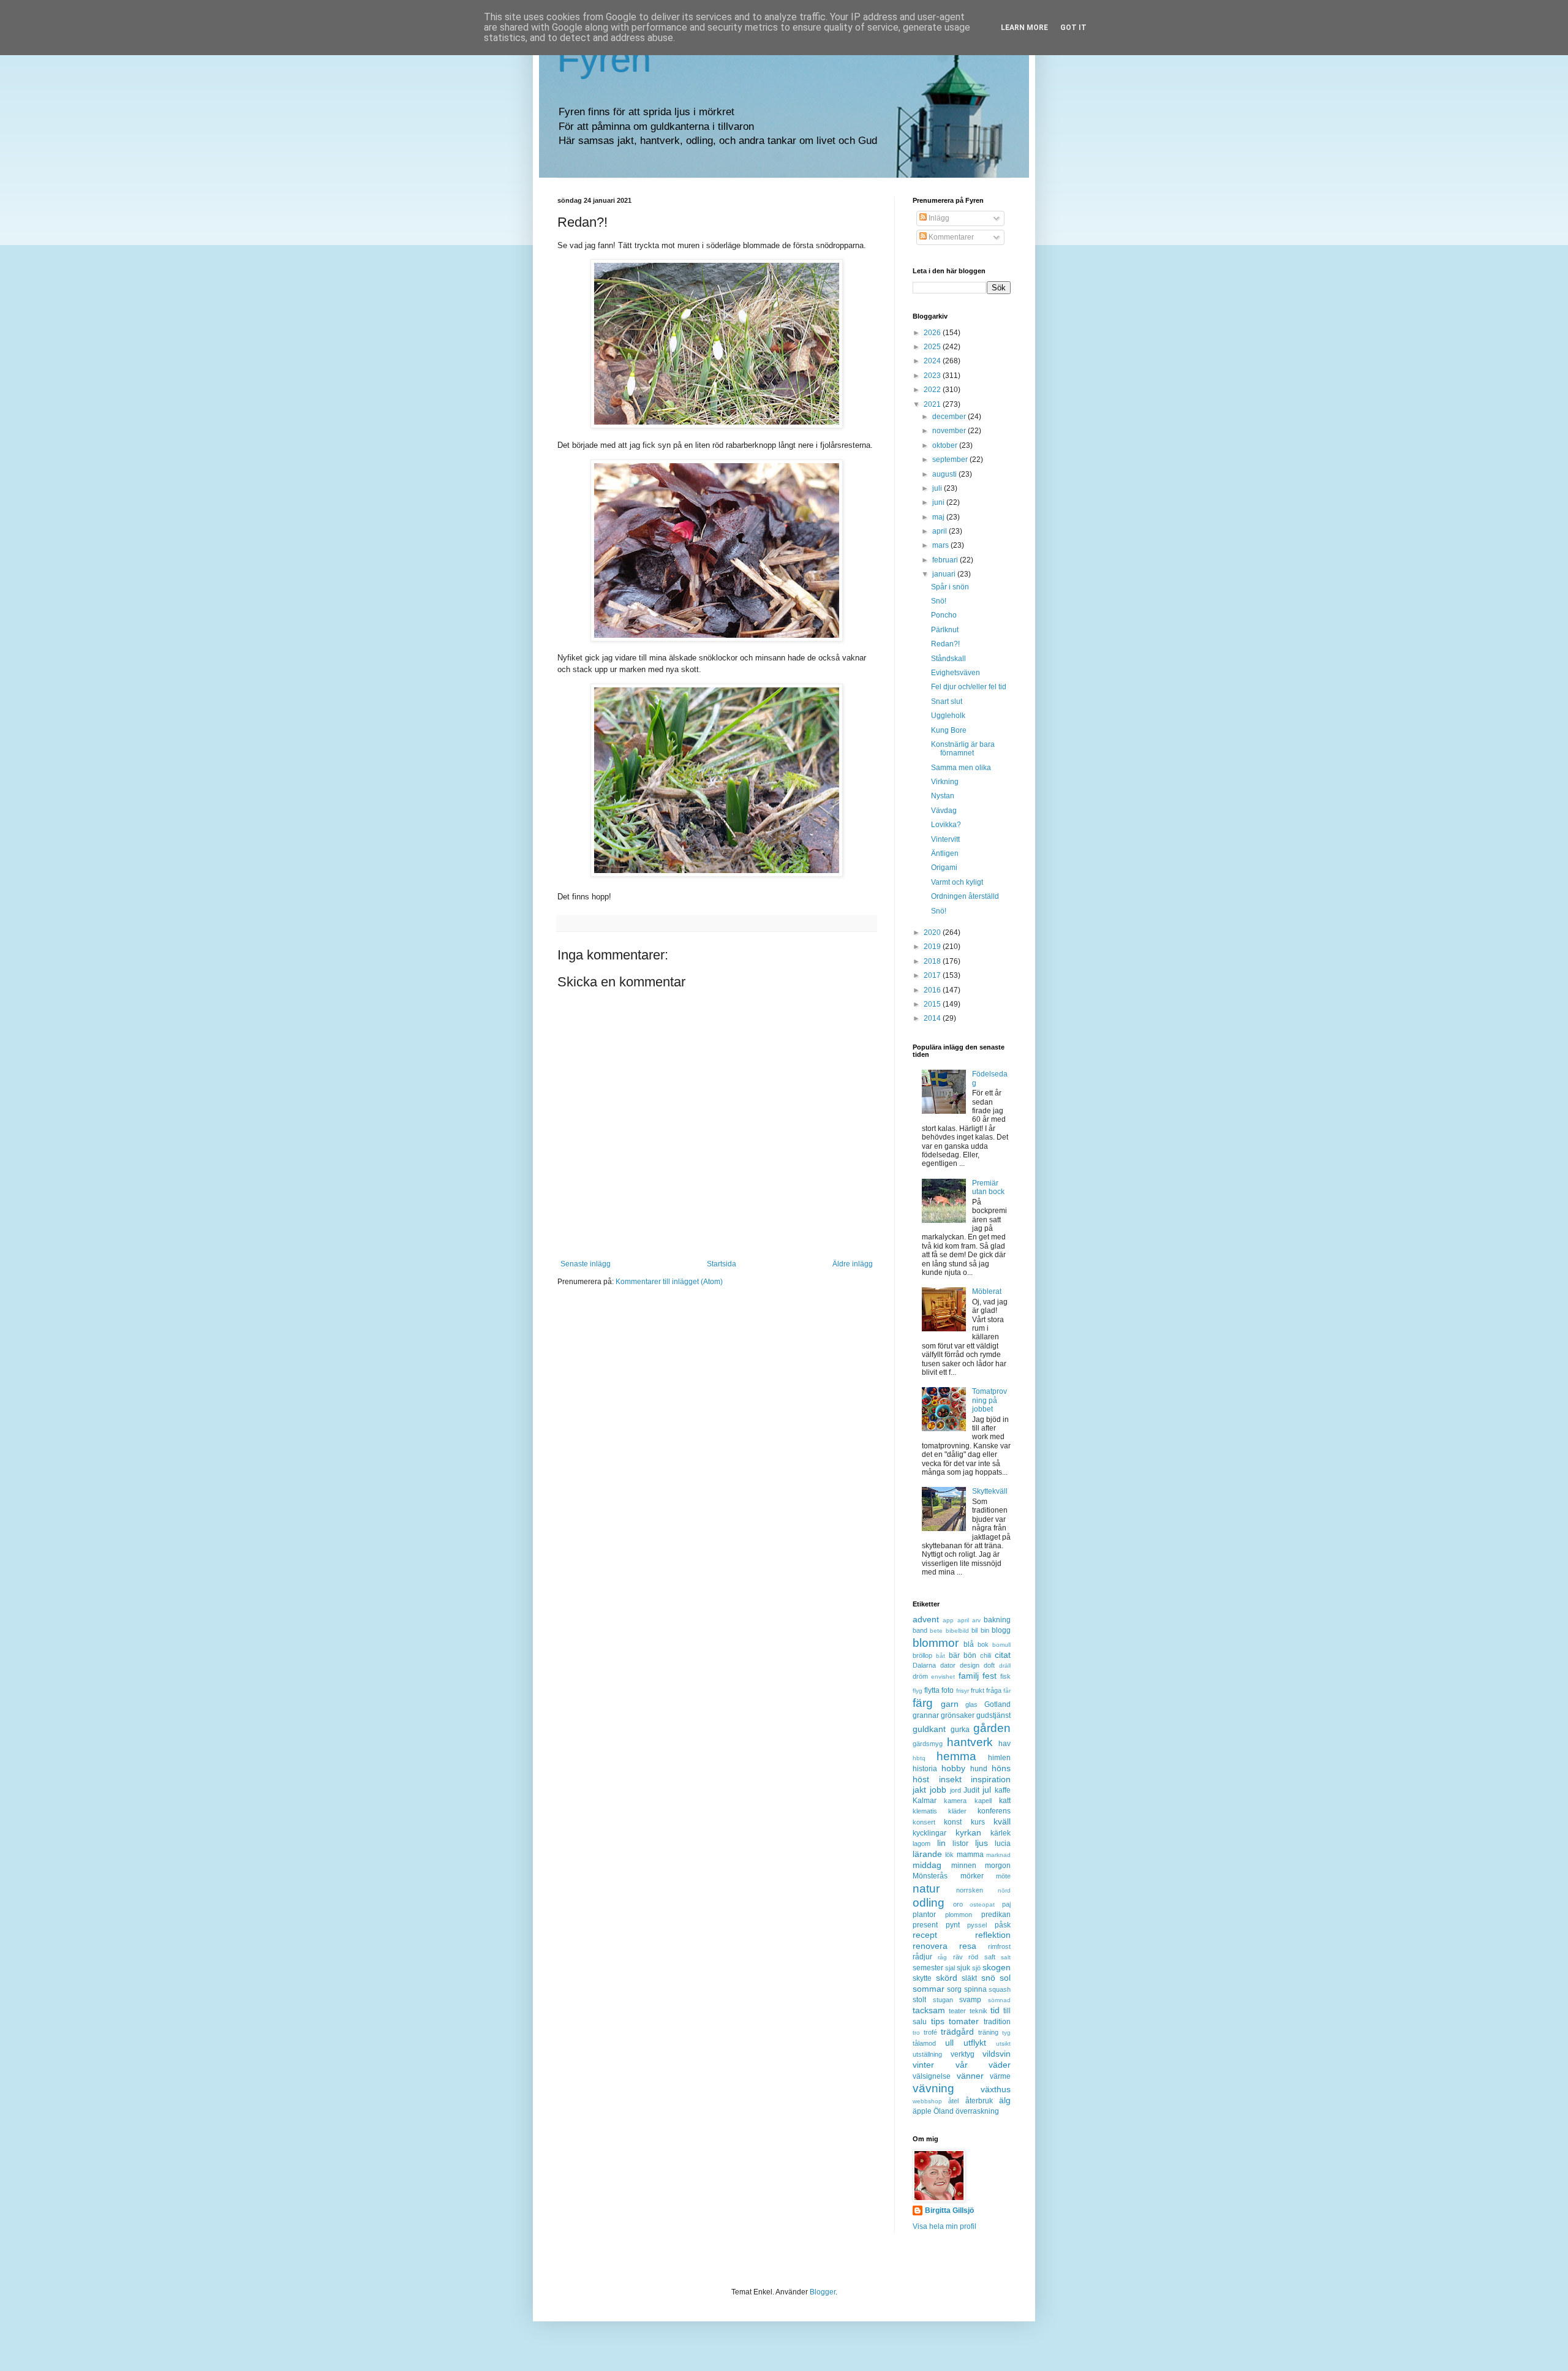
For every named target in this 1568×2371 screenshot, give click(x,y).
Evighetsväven (956, 673)
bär (954, 1655)
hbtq (919, 1758)
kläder (957, 1811)
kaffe (1003, 1790)
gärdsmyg (928, 1744)
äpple (922, 2111)
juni (939, 502)
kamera (955, 1801)
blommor (936, 1643)
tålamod (924, 2043)
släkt (969, 1978)
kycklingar (929, 1833)
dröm (920, 1676)
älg (1005, 2100)
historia (925, 1769)
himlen (999, 1758)
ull (949, 2043)
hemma (956, 1756)
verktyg (963, 2054)
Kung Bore (949, 730)
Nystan (943, 796)
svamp (970, 2000)
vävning (933, 2088)
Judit (971, 1790)
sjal (950, 1968)
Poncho (944, 615)
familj (969, 1676)
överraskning (977, 2111)
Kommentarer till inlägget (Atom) (669, 1282)
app (948, 1620)
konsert (924, 1822)
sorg (954, 1989)
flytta (932, 1690)
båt (940, 1656)
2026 (933, 333)
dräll (1005, 1666)
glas (971, 1704)
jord (956, 1790)
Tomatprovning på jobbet (989, 1400)
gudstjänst (993, 1715)
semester (928, 1968)
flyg (918, 1691)
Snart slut (947, 701)
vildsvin (997, 2054)
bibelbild (957, 1631)
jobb (938, 1790)
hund (979, 1769)
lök (949, 1855)
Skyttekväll (990, 1491)
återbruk (979, 2101)
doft (989, 1665)
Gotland (997, 1704)
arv (976, 1620)
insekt (950, 1779)
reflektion (993, 1935)
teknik (978, 2011)
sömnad (999, 2000)
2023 (933, 376)
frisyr (963, 1691)
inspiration (991, 1779)
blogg (1001, 1630)
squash (1000, 1989)
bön (970, 1655)
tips (938, 2021)
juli (938, 488)
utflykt (975, 2043)
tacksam (929, 2010)
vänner (970, 2076)
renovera (930, 1946)
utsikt (1003, 2044)
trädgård (957, 2032)
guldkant (929, 1729)
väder (1000, 2065)
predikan (996, 1915)
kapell (983, 1801)
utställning (927, 2054)
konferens (994, 1811)
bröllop (922, 1655)
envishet (943, 1677)
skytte (922, 1978)
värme (1000, 2076)
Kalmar (925, 1801)
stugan (943, 2000)
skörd (947, 1978)
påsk (1003, 1925)
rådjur (922, 1957)
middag (927, 1865)
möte (1003, 1876)
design (970, 1665)
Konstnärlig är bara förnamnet (963, 749)
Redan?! (945, 644)
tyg (1006, 2033)
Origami (944, 868)
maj (939, 517)
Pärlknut (945, 630)
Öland (944, 2111)
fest (989, 1676)
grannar (926, 1715)
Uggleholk (948, 716)
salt (1006, 1957)
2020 (933, 932)
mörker (972, 1876)
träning (988, 2032)
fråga (994, 1690)
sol (1005, 1978)
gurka (960, 1730)
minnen (964, 1866)
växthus (996, 2089)
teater (957, 2011)
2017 (933, 975)
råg (942, 1957)
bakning (997, 1620)
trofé (930, 2032)
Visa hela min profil (944, 2226)
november (950, 431)
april (940, 531)
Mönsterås (930, 1876)
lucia (1003, 1843)
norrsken (970, 1890)
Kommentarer (950, 237)
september (951, 459)
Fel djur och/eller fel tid (969, 687)
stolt (919, 2000)
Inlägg (938, 218)
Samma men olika (961, 768)
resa (968, 1946)
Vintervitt (945, 839)
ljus (982, 1843)
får (1007, 1691)
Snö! (939, 601)
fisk (1005, 1676)
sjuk (963, 1968)
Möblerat (987, 1291)
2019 (933, 947)
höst (921, 1779)
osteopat (982, 1904)
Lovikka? (946, 825)
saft (990, 1957)
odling (929, 1903)
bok (983, 1644)
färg (923, 1703)
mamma (970, 1855)
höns (1001, 1768)
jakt (919, 1790)
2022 (933, 390)
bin (985, 1630)
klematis (925, 1811)
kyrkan (968, 1832)
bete (936, 1631)
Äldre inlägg (853, 1264)
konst (953, 1822)
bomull (1001, 1645)
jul (987, 1790)
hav (1005, 1744)
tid (995, 2010)
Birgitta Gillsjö (949, 2210)
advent (926, 1619)
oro (958, 1904)
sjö (976, 1968)
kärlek (1001, 1833)
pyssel (977, 1925)
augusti (945, 474)
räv (958, 1957)
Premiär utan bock (988, 1187)
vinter (923, 2065)
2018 (933, 961)
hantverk (970, 1742)
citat (1003, 1655)
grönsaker (958, 1715)
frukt (978, 1690)
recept (925, 1935)
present (925, 1925)
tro (916, 2033)
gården (992, 1728)
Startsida (722, 1264)
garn (950, 1704)
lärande (927, 1854)
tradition (997, 2022)
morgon (998, 1866)
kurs (978, 1822)
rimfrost (999, 1946)
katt (1005, 1801)
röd (973, 1957)
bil (974, 1630)
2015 (933, 1004)
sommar (929, 1989)
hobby (953, 1768)
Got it (1073, 28)
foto (948, 1690)
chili (986, 1655)
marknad (998, 1855)
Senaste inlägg (586, 1264)
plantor (924, 1915)
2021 (933, 404)
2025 (933, 347)
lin (941, 1843)
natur (926, 1889)
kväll (1002, 1821)
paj (1006, 1904)
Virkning (945, 782)
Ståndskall (948, 659)
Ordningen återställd (965, 896)
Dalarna (924, 1665)
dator (948, 1665)
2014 (933, 1018)
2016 (933, 990)
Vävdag (944, 811)
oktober (946, 445)
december (950, 417)
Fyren (604, 59)
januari (945, 574)
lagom (922, 1843)
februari (946, 560)
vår (962, 2065)
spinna (975, 1989)
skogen (997, 1967)
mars (941, 545)
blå (969, 1644)
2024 (933, 361)
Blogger (823, 2292)
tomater (964, 2021)
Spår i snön (950, 587)
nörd (1004, 1890)
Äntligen (945, 853)
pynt (953, 1925)
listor (960, 1843)
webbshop (927, 2101)
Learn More (1024, 28)
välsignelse (932, 2076)
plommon (959, 1915)
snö (988, 1978)
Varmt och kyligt (957, 882)
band (920, 1630)
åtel (953, 2101)
